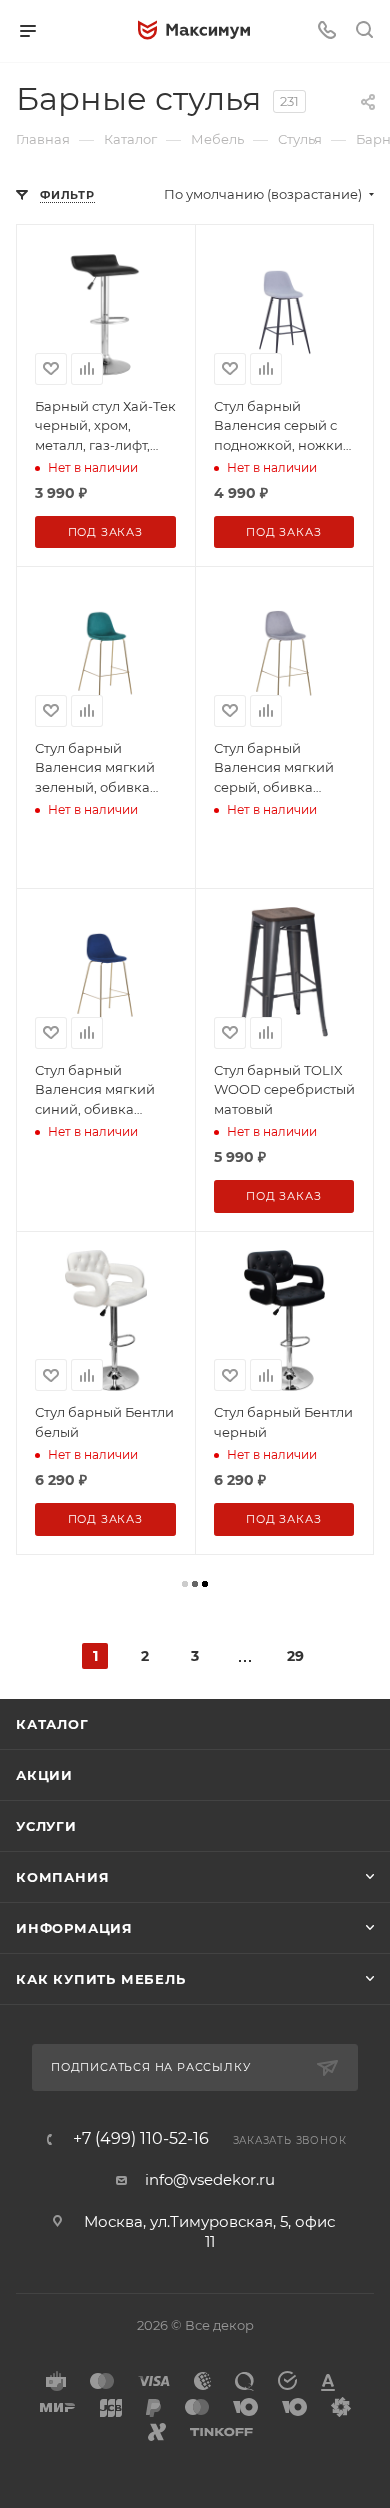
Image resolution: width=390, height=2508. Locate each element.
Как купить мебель (101, 1979)
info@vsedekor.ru (210, 2179)
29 (295, 1656)
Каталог (52, 1724)
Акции (44, 1775)
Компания (62, 1877)
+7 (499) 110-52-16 (141, 2139)
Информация (74, 1928)
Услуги (46, 1826)
